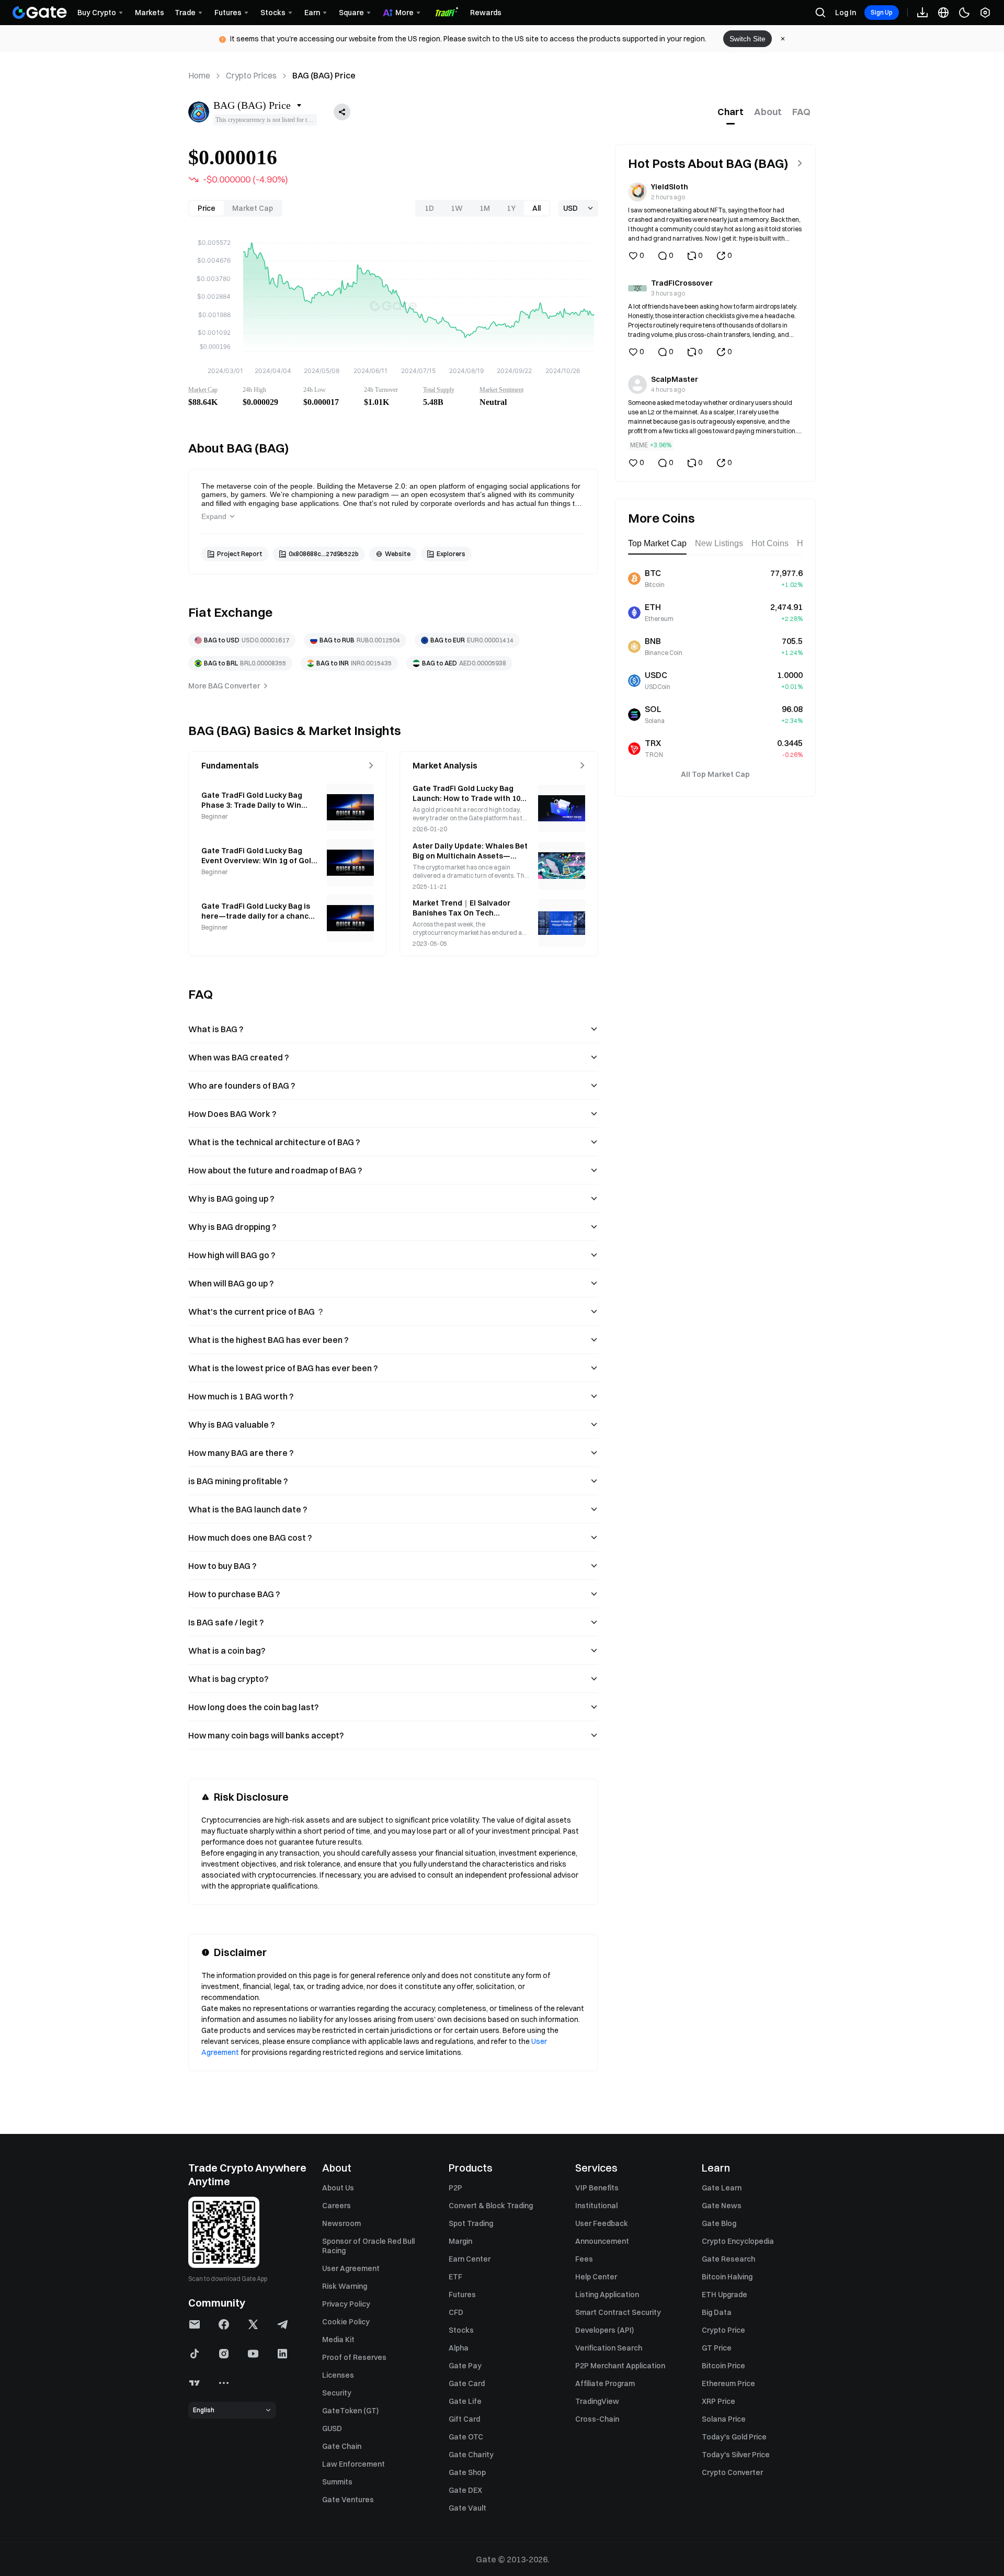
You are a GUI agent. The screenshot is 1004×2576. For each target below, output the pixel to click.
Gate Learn (722, 2188)
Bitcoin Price (723, 2366)
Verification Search (609, 2348)
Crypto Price (723, 2330)
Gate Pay (465, 2366)
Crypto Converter (732, 2472)
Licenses (338, 2375)
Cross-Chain (597, 2419)
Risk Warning (345, 2286)
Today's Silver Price (736, 2455)
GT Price (717, 2348)
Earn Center (470, 2259)
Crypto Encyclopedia (738, 2241)
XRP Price (718, 2401)
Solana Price (724, 2419)
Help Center (596, 2277)
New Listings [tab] (719, 543)
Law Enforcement (353, 2464)
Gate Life (465, 2401)
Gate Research (728, 2259)
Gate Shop (467, 2472)
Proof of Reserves (354, 2357)
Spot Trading (471, 2223)
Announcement (602, 2241)
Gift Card (464, 2419)
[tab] (731, 112)
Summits (337, 2482)
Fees (584, 2259)
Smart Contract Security (618, 2312)
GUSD (332, 2428)
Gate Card (467, 2383)
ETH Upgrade (725, 2295)
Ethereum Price (728, 2383)
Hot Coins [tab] (770, 543)
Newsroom (341, 2223)
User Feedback (602, 2223)
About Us (338, 2188)
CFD (456, 2312)
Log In (846, 13)
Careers (336, 2206)
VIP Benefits (597, 2188)
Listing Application (607, 2295)
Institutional (596, 2206)
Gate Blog (719, 2223)
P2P (455, 2188)
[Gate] (40, 13)
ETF (455, 2277)
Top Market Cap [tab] (657, 543)
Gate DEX (465, 2490)
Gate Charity (471, 2455)
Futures (462, 2295)
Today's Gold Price (734, 2437)
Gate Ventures (348, 2500)
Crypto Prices (251, 75)
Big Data (717, 2312)
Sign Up (882, 12)
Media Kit (338, 2340)
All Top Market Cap (715, 774)
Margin (460, 2241)
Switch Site (748, 39)
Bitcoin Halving (727, 2277)
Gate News (722, 2206)
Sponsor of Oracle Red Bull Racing (368, 2246)
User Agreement (351, 2268)
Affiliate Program (605, 2383)
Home (199, 75)
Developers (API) (604, 2330)
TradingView (597, 2401)
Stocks (461, 2330)
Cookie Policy (346, 2322)
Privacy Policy (346, 2304)
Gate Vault (467, 2508)
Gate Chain (342, 2446)
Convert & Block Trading (491, 2206)
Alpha (459, 2348)
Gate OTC (466, 2437)
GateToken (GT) (350, 2411)
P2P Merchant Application (620, 2366)
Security (337, 2393)
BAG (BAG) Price (324, 75)
